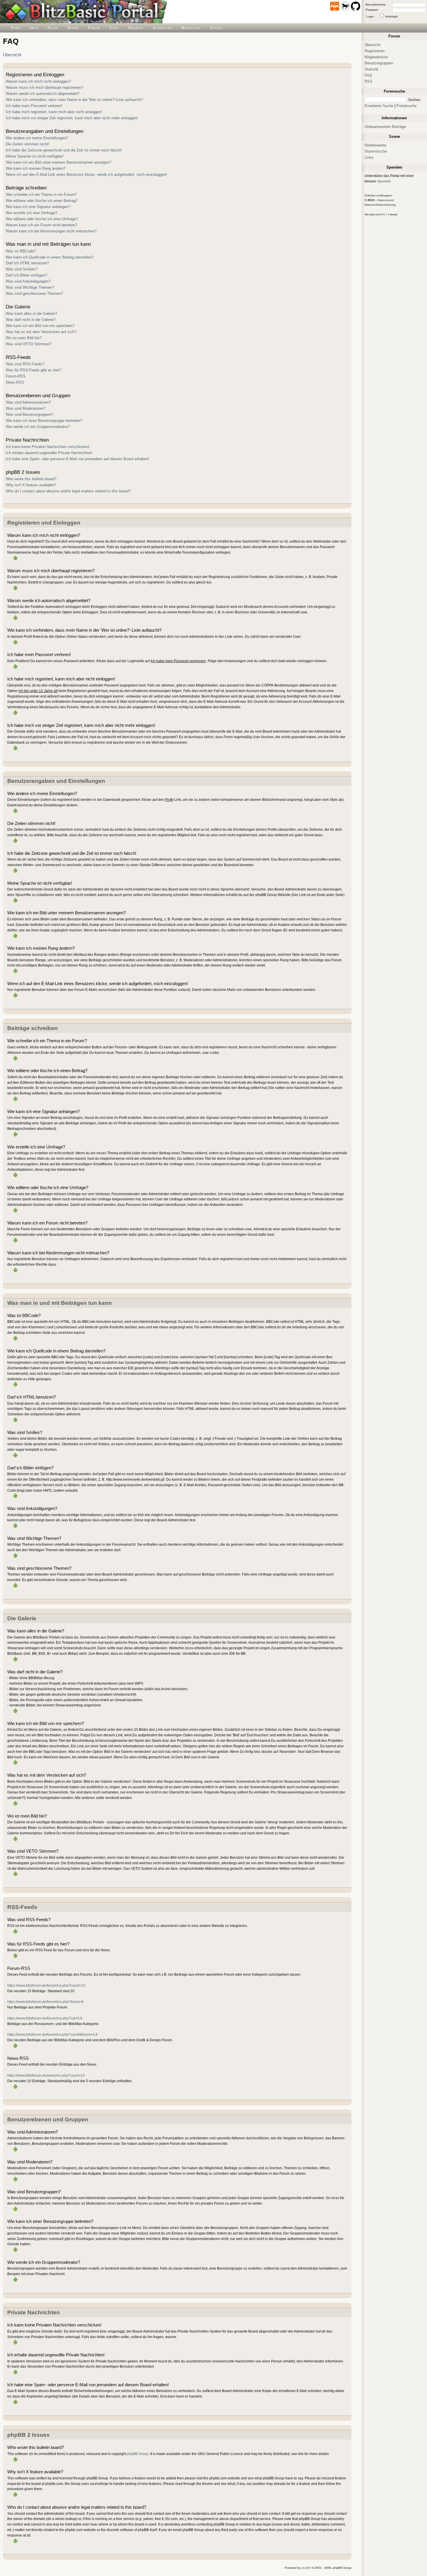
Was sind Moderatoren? (26, 408)
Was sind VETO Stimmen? (29, 344)
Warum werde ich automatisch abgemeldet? (43, 94)
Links (369, 157)
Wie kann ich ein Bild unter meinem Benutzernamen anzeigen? (59, 162)
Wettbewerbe (375, 145)
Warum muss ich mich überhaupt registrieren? (44, 87)
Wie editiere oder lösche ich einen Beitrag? (42, 201)
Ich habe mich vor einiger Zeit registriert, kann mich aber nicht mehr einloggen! (72, 118)
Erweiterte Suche (379, 106)
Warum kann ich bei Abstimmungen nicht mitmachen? (51, 231)
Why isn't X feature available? (31, 485)
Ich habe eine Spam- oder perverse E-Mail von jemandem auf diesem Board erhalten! (77, 459)
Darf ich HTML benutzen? (27, 263)
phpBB (306, 2568)
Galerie (136, 28)
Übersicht (12, 55)
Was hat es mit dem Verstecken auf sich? (41, 332)
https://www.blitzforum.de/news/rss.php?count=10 (46, 2075)
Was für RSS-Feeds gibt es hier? (34, 370)
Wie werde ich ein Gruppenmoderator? (38, 427)
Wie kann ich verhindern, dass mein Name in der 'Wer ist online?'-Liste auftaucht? (74, 100)
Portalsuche (407, 106)
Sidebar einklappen (378, 195)
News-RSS (15, 382)
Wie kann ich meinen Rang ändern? (36, 168)
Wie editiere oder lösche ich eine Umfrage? (42, 219)
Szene (73, 28)
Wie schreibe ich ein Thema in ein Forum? (41, 195)
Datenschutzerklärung (380, 205)
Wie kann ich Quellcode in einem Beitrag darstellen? (50, 257)
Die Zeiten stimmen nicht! (27, 144)
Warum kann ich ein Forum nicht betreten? (42, 225)
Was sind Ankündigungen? (28, 281)
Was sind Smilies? (21, 269)
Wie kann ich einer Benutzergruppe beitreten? (44, 421)
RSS (368, 81)
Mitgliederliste (376, 57)
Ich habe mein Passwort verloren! (34, 106)
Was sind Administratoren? (28, 402)
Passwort (372, 10)
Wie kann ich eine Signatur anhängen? (38, 207)
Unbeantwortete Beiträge (385, 127)
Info (34, 28)
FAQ (368, 75)
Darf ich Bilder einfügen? (26, 275)
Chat (114, 28)
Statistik (372, 69)
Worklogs (191, 28)
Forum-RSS (16, 376)
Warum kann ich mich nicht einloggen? (38, 81)
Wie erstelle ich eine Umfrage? (32, 213)
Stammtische (376, 151)
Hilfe (53, 28)
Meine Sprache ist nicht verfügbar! (35, 156)
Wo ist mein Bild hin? (24, 338)
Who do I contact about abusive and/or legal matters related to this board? (68, 491)
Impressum (386, 200)
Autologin (392, 16)
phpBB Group (138, 2454)
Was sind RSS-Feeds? (25, 364)
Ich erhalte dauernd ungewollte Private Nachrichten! (49, 453)
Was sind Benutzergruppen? (29, 414)
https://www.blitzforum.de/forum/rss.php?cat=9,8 (45, 2018)
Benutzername (376, 4)
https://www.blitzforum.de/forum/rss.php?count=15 (46, 1985)
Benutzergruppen (379, 63)
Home (16, 28)
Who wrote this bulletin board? (31, 479)
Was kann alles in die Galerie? (31, 314)
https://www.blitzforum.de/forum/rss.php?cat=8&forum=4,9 (52, 2034)
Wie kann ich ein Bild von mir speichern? (40, 326)
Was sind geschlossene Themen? (34, 293)
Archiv (217, 28)
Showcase (162, 28)
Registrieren (375, 51)
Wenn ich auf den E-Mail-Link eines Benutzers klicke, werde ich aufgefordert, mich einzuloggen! (86, 175)
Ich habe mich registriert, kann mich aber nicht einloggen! (54, 112)
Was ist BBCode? (21, 251)
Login (370, 16)
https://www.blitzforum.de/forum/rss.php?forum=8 (45, 2002)
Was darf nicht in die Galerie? (31, 320)
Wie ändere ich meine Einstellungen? (37, 138)
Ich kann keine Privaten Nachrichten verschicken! (48, 447)
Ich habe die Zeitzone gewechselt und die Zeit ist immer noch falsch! (64, 150)
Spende (383, 181)
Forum (94, 28)
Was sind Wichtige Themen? (30, 287)
